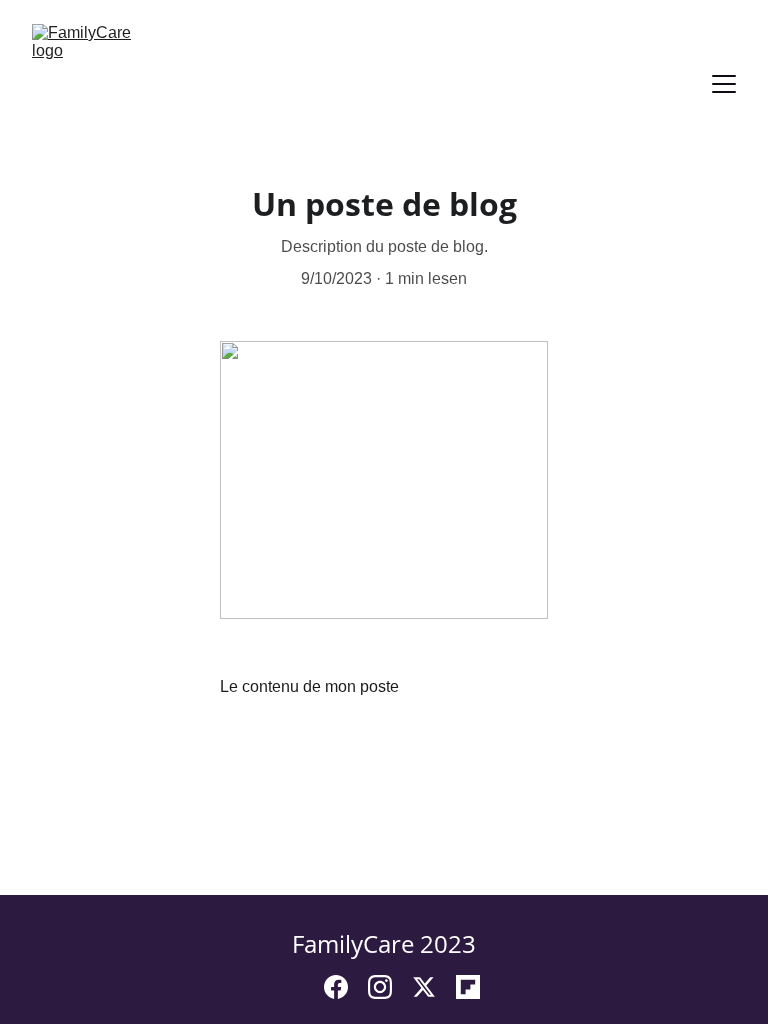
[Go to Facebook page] (346, 987)
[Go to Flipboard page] (468, 987)
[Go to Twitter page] (434, 987)
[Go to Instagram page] (390, 987)
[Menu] (724, 84)
